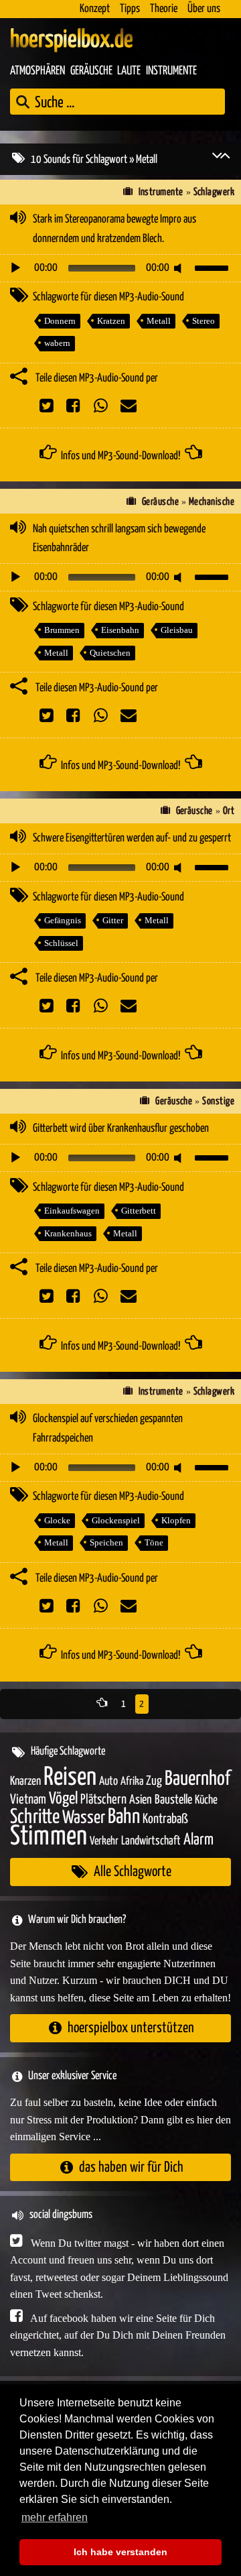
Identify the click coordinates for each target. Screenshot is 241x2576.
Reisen (70, 1778)
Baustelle (173, 1800)
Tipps (130, 9)
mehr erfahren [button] (55, 2517)
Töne (154, 1542)
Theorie (164, 9)
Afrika (132, 1782)
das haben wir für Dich (131, 2167)
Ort (229, 811)
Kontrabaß (165, 1819)
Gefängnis (63, 920)
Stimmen (49, 1837)
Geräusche (91, 71)
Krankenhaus (68, 1233)
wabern (57, 343)
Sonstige (218, 1101)
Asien (141, 1800)
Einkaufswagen (72, 1211)
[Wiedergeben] (15, 268)
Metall (159, 321)
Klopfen (176, 1520)
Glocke (57, 1520)
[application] (120, 268)
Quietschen (110, 653)
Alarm (198, 1840)
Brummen (62, 630)
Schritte (35, 1817)
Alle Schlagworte (133, 1872)
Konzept (95, 9)
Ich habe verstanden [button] (120, 2552)
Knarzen (25, 1781)
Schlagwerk (214, 192)
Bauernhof (197, 1779)
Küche (206, 1800)
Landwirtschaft (151, 1841)
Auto (108, 1781)
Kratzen (111, 321)
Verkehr (104, 1841)
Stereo (204, 321)
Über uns (204, 9)
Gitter (113, 920)
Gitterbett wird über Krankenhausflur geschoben (121, 1129)
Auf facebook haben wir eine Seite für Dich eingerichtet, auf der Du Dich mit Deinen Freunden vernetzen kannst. (118, 2335)
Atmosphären (37, 71)
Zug (154, 1781)
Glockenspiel (116, 1520)
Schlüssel (61, 943)
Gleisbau (177, 630)
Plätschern (103, 1800)
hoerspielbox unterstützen (131, 2028)
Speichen (106, 1542)
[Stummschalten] (180, 268)
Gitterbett (139, 1211)
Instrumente (171, 71)
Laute (129, 71)
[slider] (214, 267)
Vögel (63, 1799)
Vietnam (28, 1800)
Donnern (60, 321)
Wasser (84, 1818)
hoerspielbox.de (72, 40)
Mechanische (212, 502)
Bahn (124, 1817)
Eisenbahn (120, 630)
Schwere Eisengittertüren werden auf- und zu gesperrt (132, 838)
